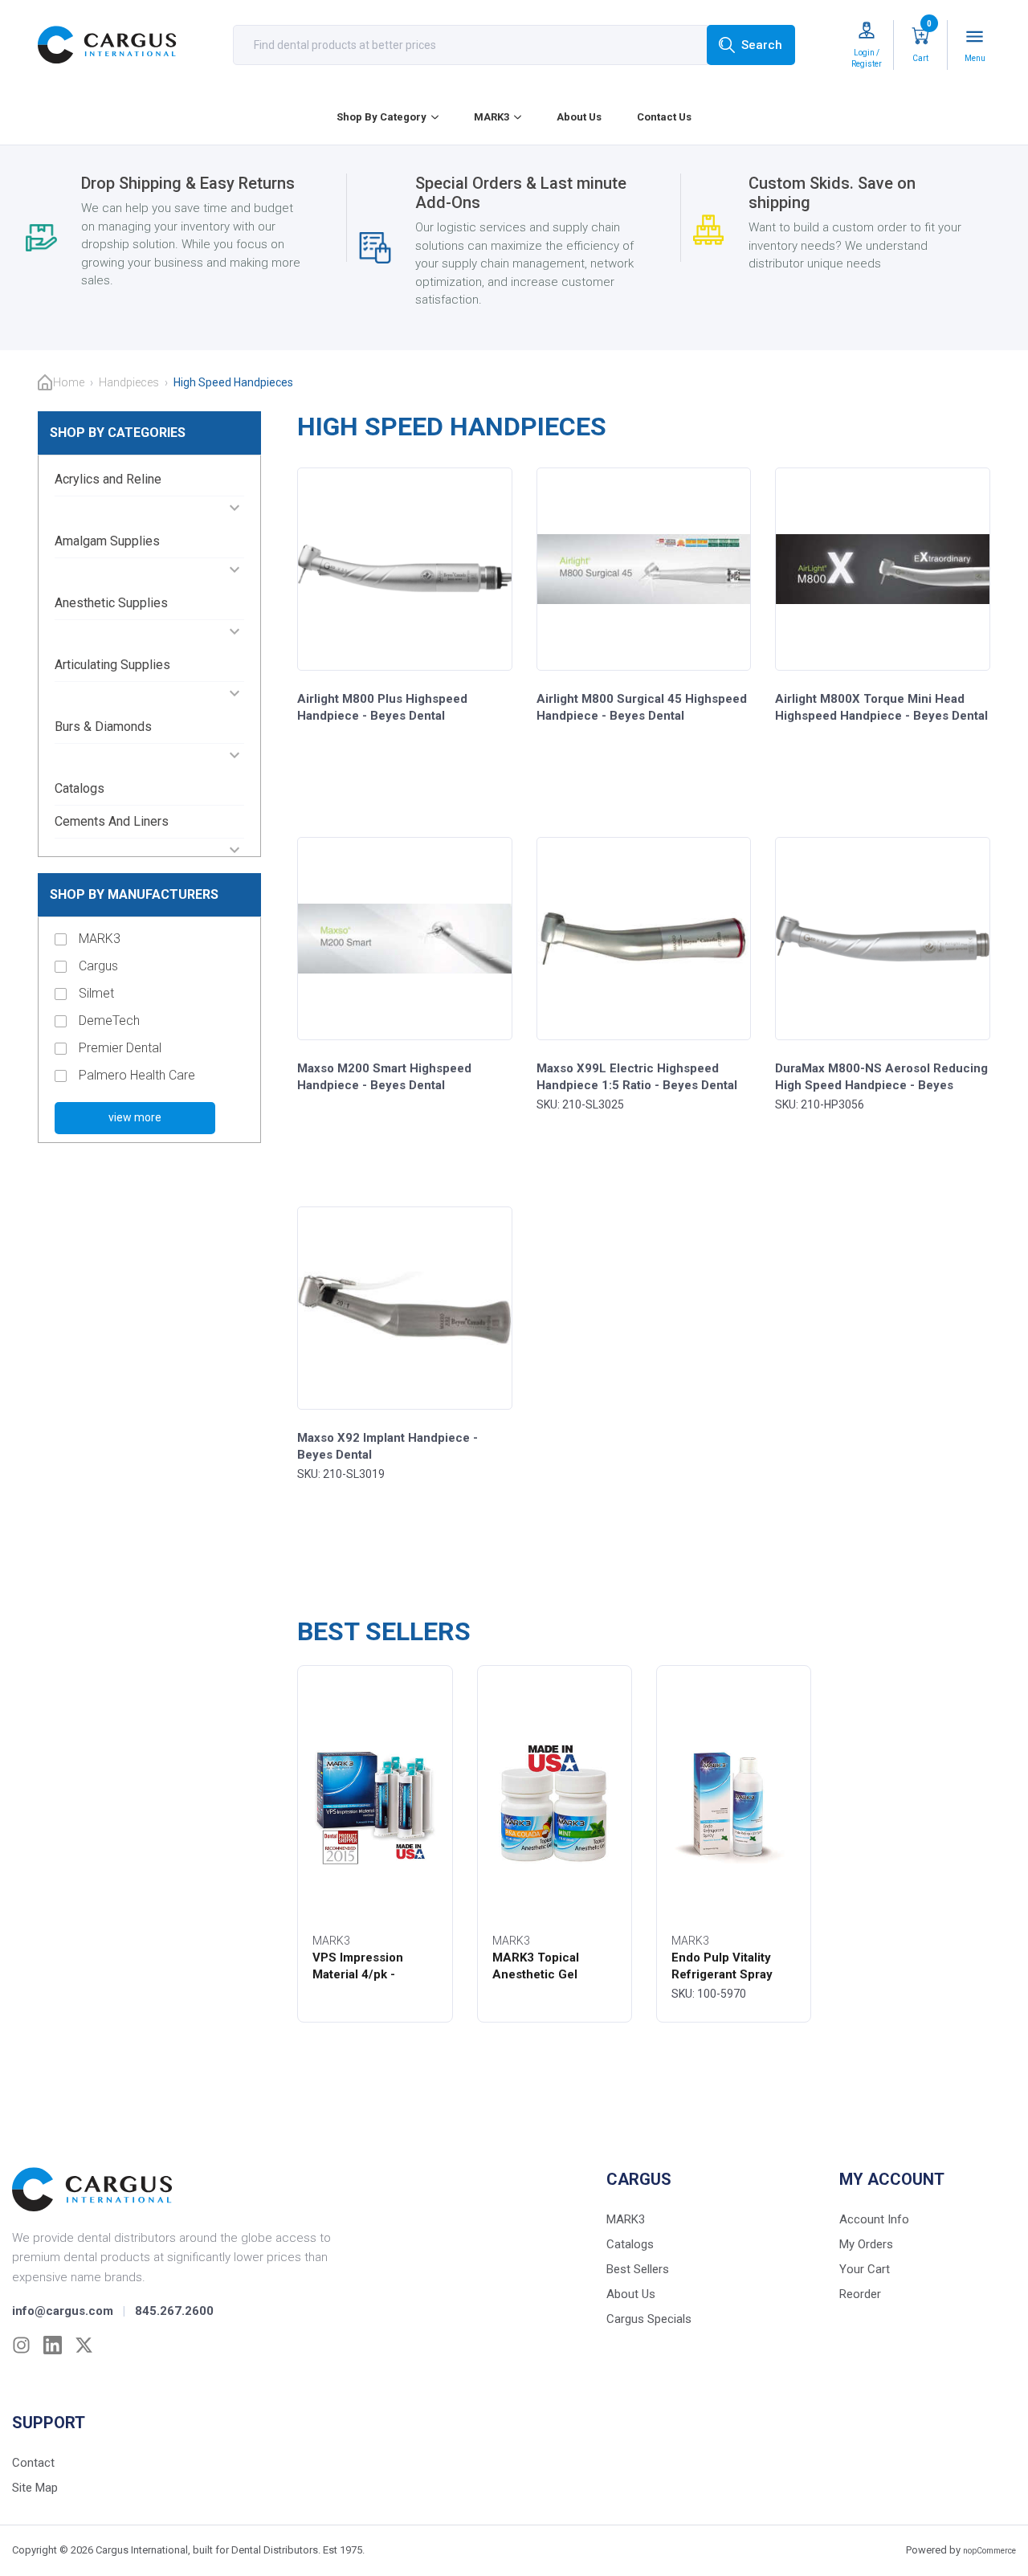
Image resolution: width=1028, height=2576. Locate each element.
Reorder (860, 2294)
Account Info (874, 2219)
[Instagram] (21, 2345)
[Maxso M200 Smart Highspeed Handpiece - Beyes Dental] (405, 939)
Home (69, 382)
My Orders (866, 2244)
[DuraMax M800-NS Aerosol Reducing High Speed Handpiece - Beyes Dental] (883, 939)
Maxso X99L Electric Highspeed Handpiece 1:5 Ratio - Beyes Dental (637, 1077)
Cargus (98, 966)
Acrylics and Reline (108, 479)
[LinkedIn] (53, 2345)
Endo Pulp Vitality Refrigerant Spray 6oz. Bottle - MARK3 (729, 1974)
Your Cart (865, 2269)
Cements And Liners (112, 821)
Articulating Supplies (112, 665)
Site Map (35, 2488)
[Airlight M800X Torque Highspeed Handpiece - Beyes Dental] (883, 569)
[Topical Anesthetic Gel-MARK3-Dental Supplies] (555, 1802)
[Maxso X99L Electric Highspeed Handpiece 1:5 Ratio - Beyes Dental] (644, 939)
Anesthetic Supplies (111, 603)
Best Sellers (638, 2269)
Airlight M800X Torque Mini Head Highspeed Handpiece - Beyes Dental (881, 707)
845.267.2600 (174, 2311)
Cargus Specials (649, 2319)
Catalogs (80, 788)
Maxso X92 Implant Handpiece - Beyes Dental (388, 1446)
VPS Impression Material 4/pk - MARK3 (358, 1974)
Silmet (96, 993)
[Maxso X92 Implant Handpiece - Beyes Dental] (405, 1308)
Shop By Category (381, 117)
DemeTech (109, 1021)
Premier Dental (120, 1048)
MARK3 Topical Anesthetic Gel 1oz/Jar (536, 1974)
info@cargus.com (63, 2311)
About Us (579, 117)
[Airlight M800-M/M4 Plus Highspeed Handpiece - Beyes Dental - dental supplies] (405, 569)
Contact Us (664, 117)
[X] (84, 2345)
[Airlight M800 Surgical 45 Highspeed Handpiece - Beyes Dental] (644, 569)
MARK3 (492, 117)
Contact (33, 2463)
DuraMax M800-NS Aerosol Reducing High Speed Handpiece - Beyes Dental (881, 1085)
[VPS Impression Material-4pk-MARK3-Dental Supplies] (375, 1802)
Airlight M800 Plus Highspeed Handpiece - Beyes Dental (382, 707)
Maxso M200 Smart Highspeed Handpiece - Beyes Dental (384, 1077)
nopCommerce (989, 2551)
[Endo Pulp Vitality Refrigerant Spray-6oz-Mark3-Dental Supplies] (734, 1802)
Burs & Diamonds (103, 727)
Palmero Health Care (137, 1075)
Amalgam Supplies (107, 541)
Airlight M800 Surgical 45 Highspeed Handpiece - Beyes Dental (642, 707)
